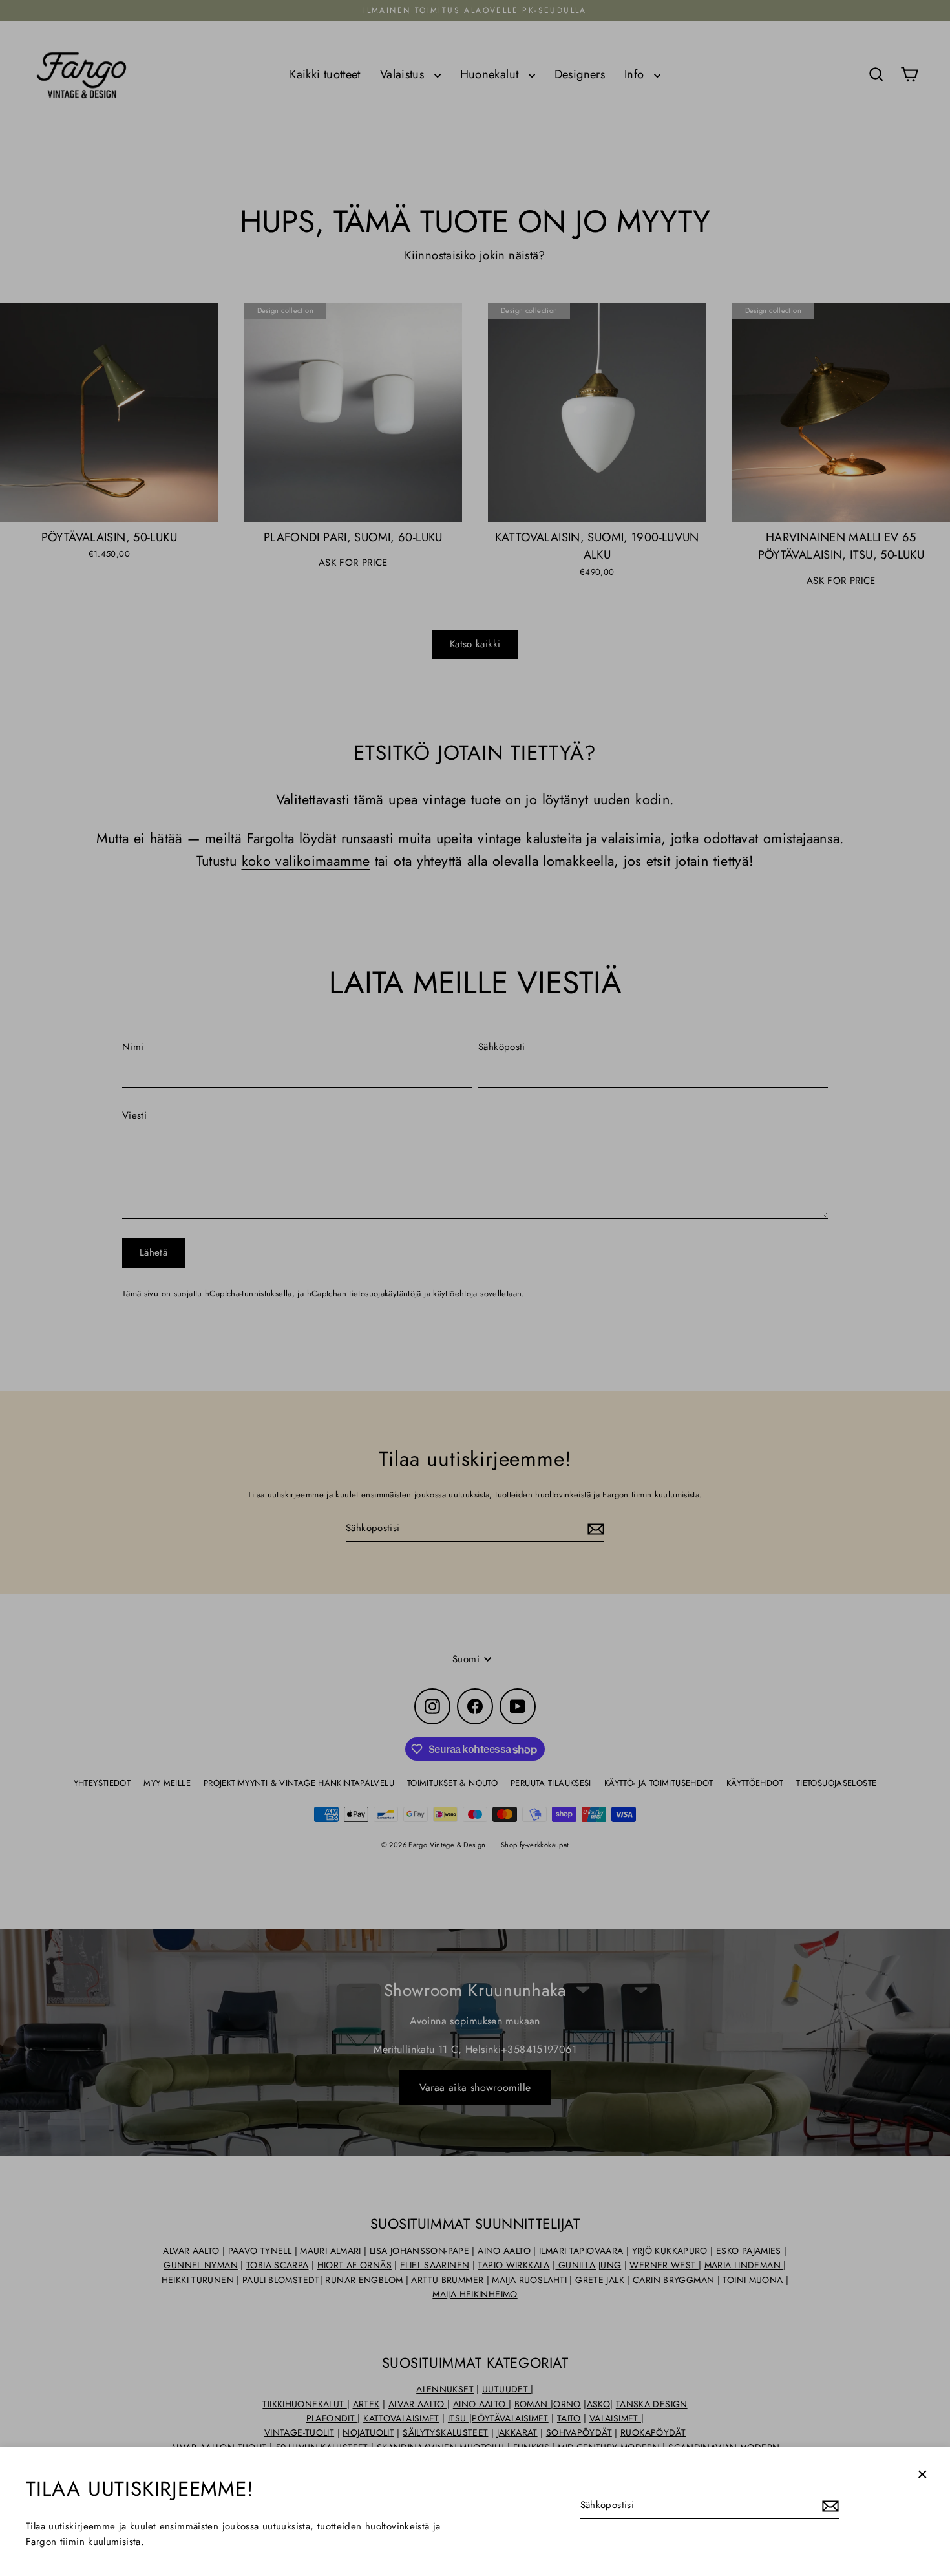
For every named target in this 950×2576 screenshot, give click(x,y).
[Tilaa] (829, 2506)
